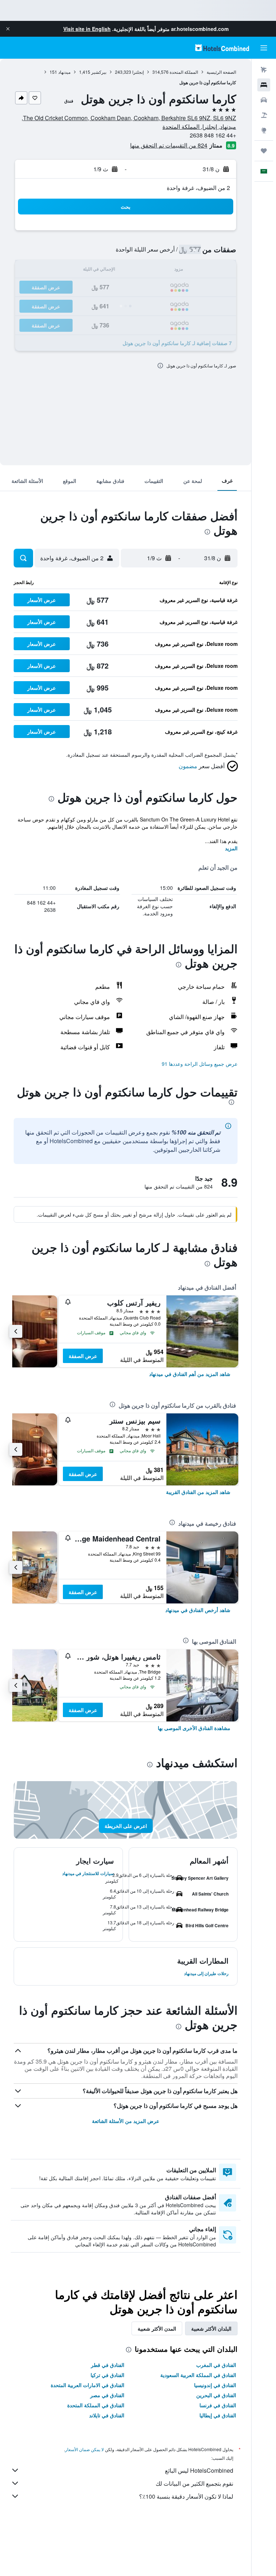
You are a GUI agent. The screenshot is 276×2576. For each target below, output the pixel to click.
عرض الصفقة (83, 1356)
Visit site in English (87, 29)
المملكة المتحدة (184, 72)
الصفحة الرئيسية (221, 72)
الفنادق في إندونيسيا (215, 2385)
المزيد (231, 848)
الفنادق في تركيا (107, 2375)
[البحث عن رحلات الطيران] (264, 70)
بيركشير (99, 72)
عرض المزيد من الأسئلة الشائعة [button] (126, 2121)
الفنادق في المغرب (216, 2365)
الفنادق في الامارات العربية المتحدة (88, 2385)
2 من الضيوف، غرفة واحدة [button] (198, 188)
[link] (190, 1374)
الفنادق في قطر (108, 2365)
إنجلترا (138, 72)
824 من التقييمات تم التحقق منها (169, 145)
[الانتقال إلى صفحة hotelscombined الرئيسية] (222, 48)
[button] (8, 29)
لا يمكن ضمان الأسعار (84, 2449)
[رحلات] (264, 151)
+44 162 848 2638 (213, 135)
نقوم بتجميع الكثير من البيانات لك (194, 2483)
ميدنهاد (64, 72)
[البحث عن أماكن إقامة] (264, 85)
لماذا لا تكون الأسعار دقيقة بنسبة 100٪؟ (186, 2496)
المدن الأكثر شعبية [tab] (157, 2328)
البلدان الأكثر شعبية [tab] (211, 2328)
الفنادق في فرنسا (218, 2405)
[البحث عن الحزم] (264, 115)
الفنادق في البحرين (216, 2395)
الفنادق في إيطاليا (218, 2415)
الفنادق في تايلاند (107, 2415)
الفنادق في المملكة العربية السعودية (198, 2375)
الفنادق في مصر (107, 2395)
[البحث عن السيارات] (264, 100)
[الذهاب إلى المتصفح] (264, 130)
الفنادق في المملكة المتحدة (96, 2405)
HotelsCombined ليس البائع (199, 2470)
